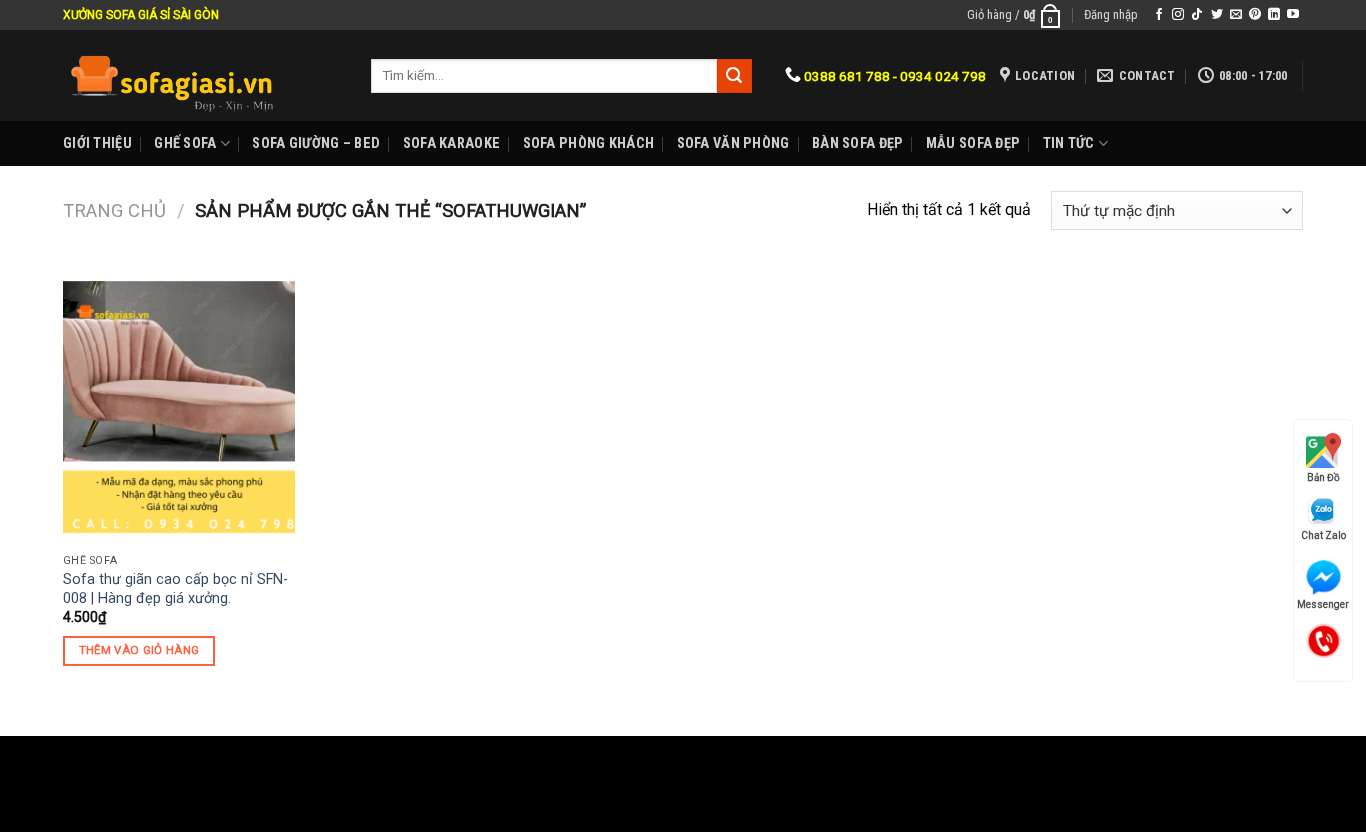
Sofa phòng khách (589, 143)
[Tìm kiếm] (734, 76)
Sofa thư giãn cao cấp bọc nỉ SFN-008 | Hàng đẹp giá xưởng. (175, 589)
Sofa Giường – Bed (316, 143)
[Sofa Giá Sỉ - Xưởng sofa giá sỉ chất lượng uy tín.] (202, 75)
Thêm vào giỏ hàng (139, 650)
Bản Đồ (1323, 477)
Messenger (1323, 604)
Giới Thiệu (97, 143)
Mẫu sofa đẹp (973, 143)
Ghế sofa (185, 143)
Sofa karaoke (451, 143)
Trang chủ (114, 210)
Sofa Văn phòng (733, 143)
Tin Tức (1069, 143)
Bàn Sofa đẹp (857, 143)
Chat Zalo (1323, 535)
